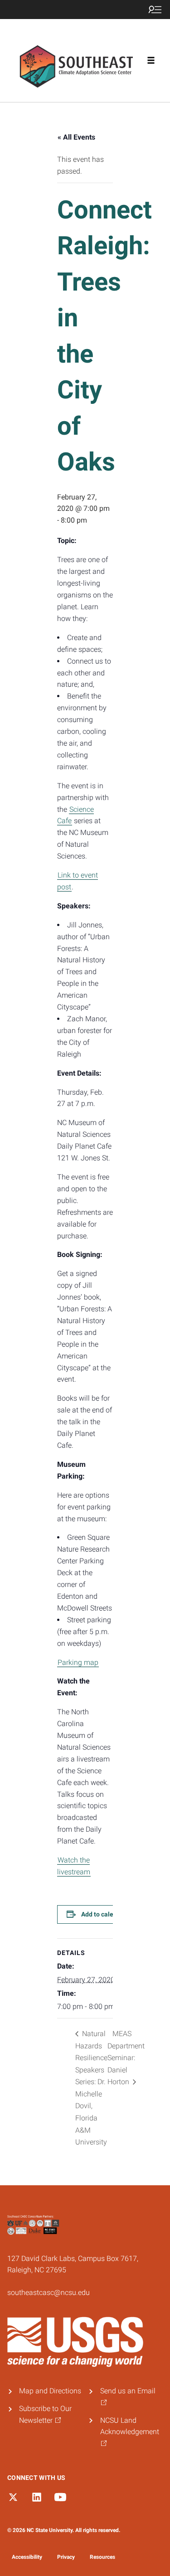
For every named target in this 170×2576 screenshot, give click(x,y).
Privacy (66, 2557)
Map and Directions (50, 2391)
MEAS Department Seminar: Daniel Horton (126, 2058)
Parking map (78, 1662)
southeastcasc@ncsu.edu (49, 2292)
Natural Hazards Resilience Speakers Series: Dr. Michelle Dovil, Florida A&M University (91, 2088)
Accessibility (27, 2557)
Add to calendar (104, 1914)
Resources (102, 2557)
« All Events (76, 137)
